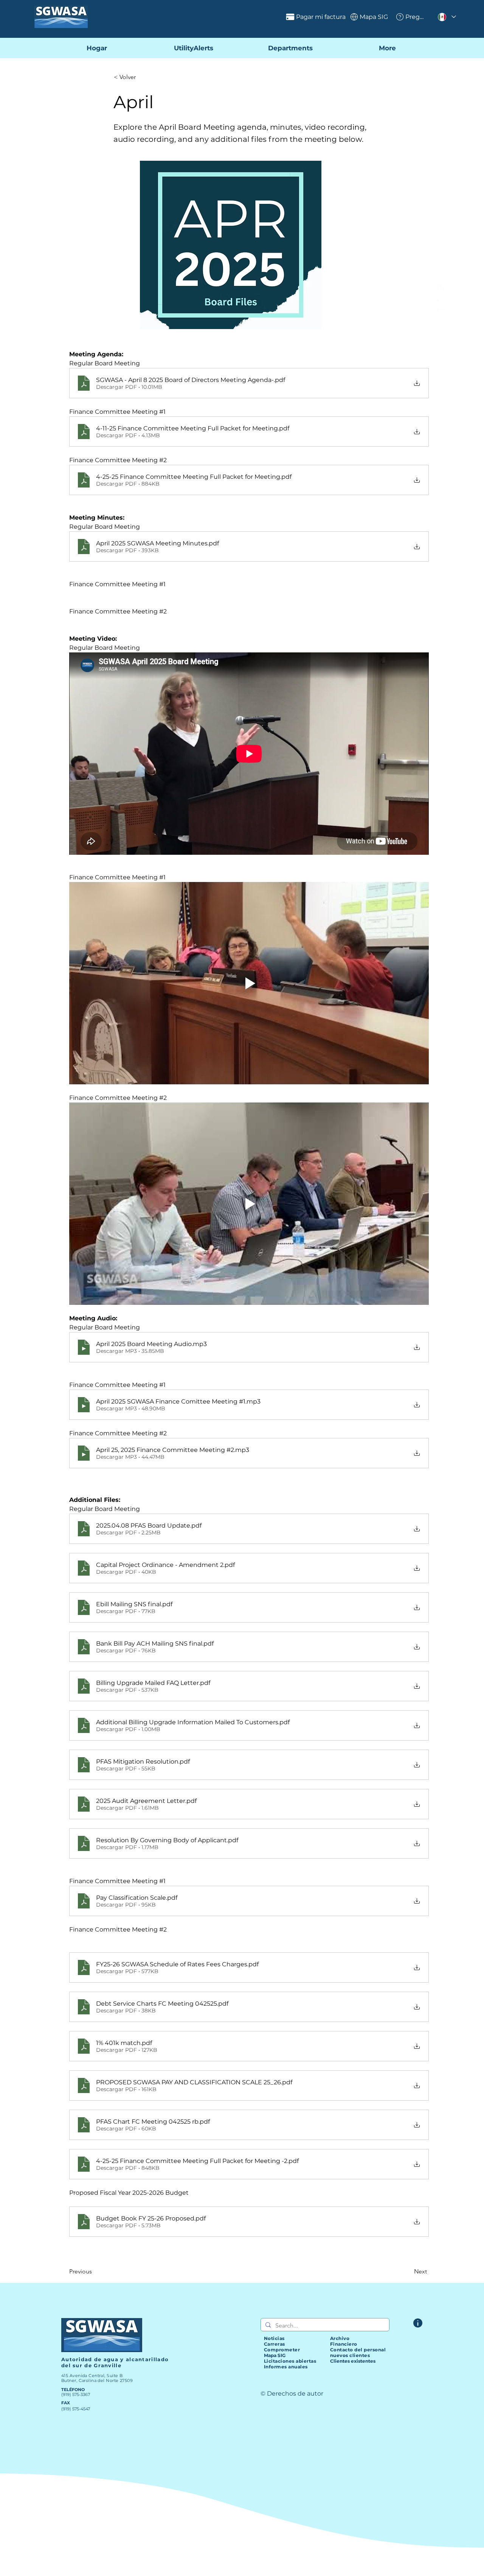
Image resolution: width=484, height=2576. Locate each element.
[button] (139, 77)
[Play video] (249, 983)
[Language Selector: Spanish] (447, 17)
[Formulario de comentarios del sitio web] (418, 2323)
